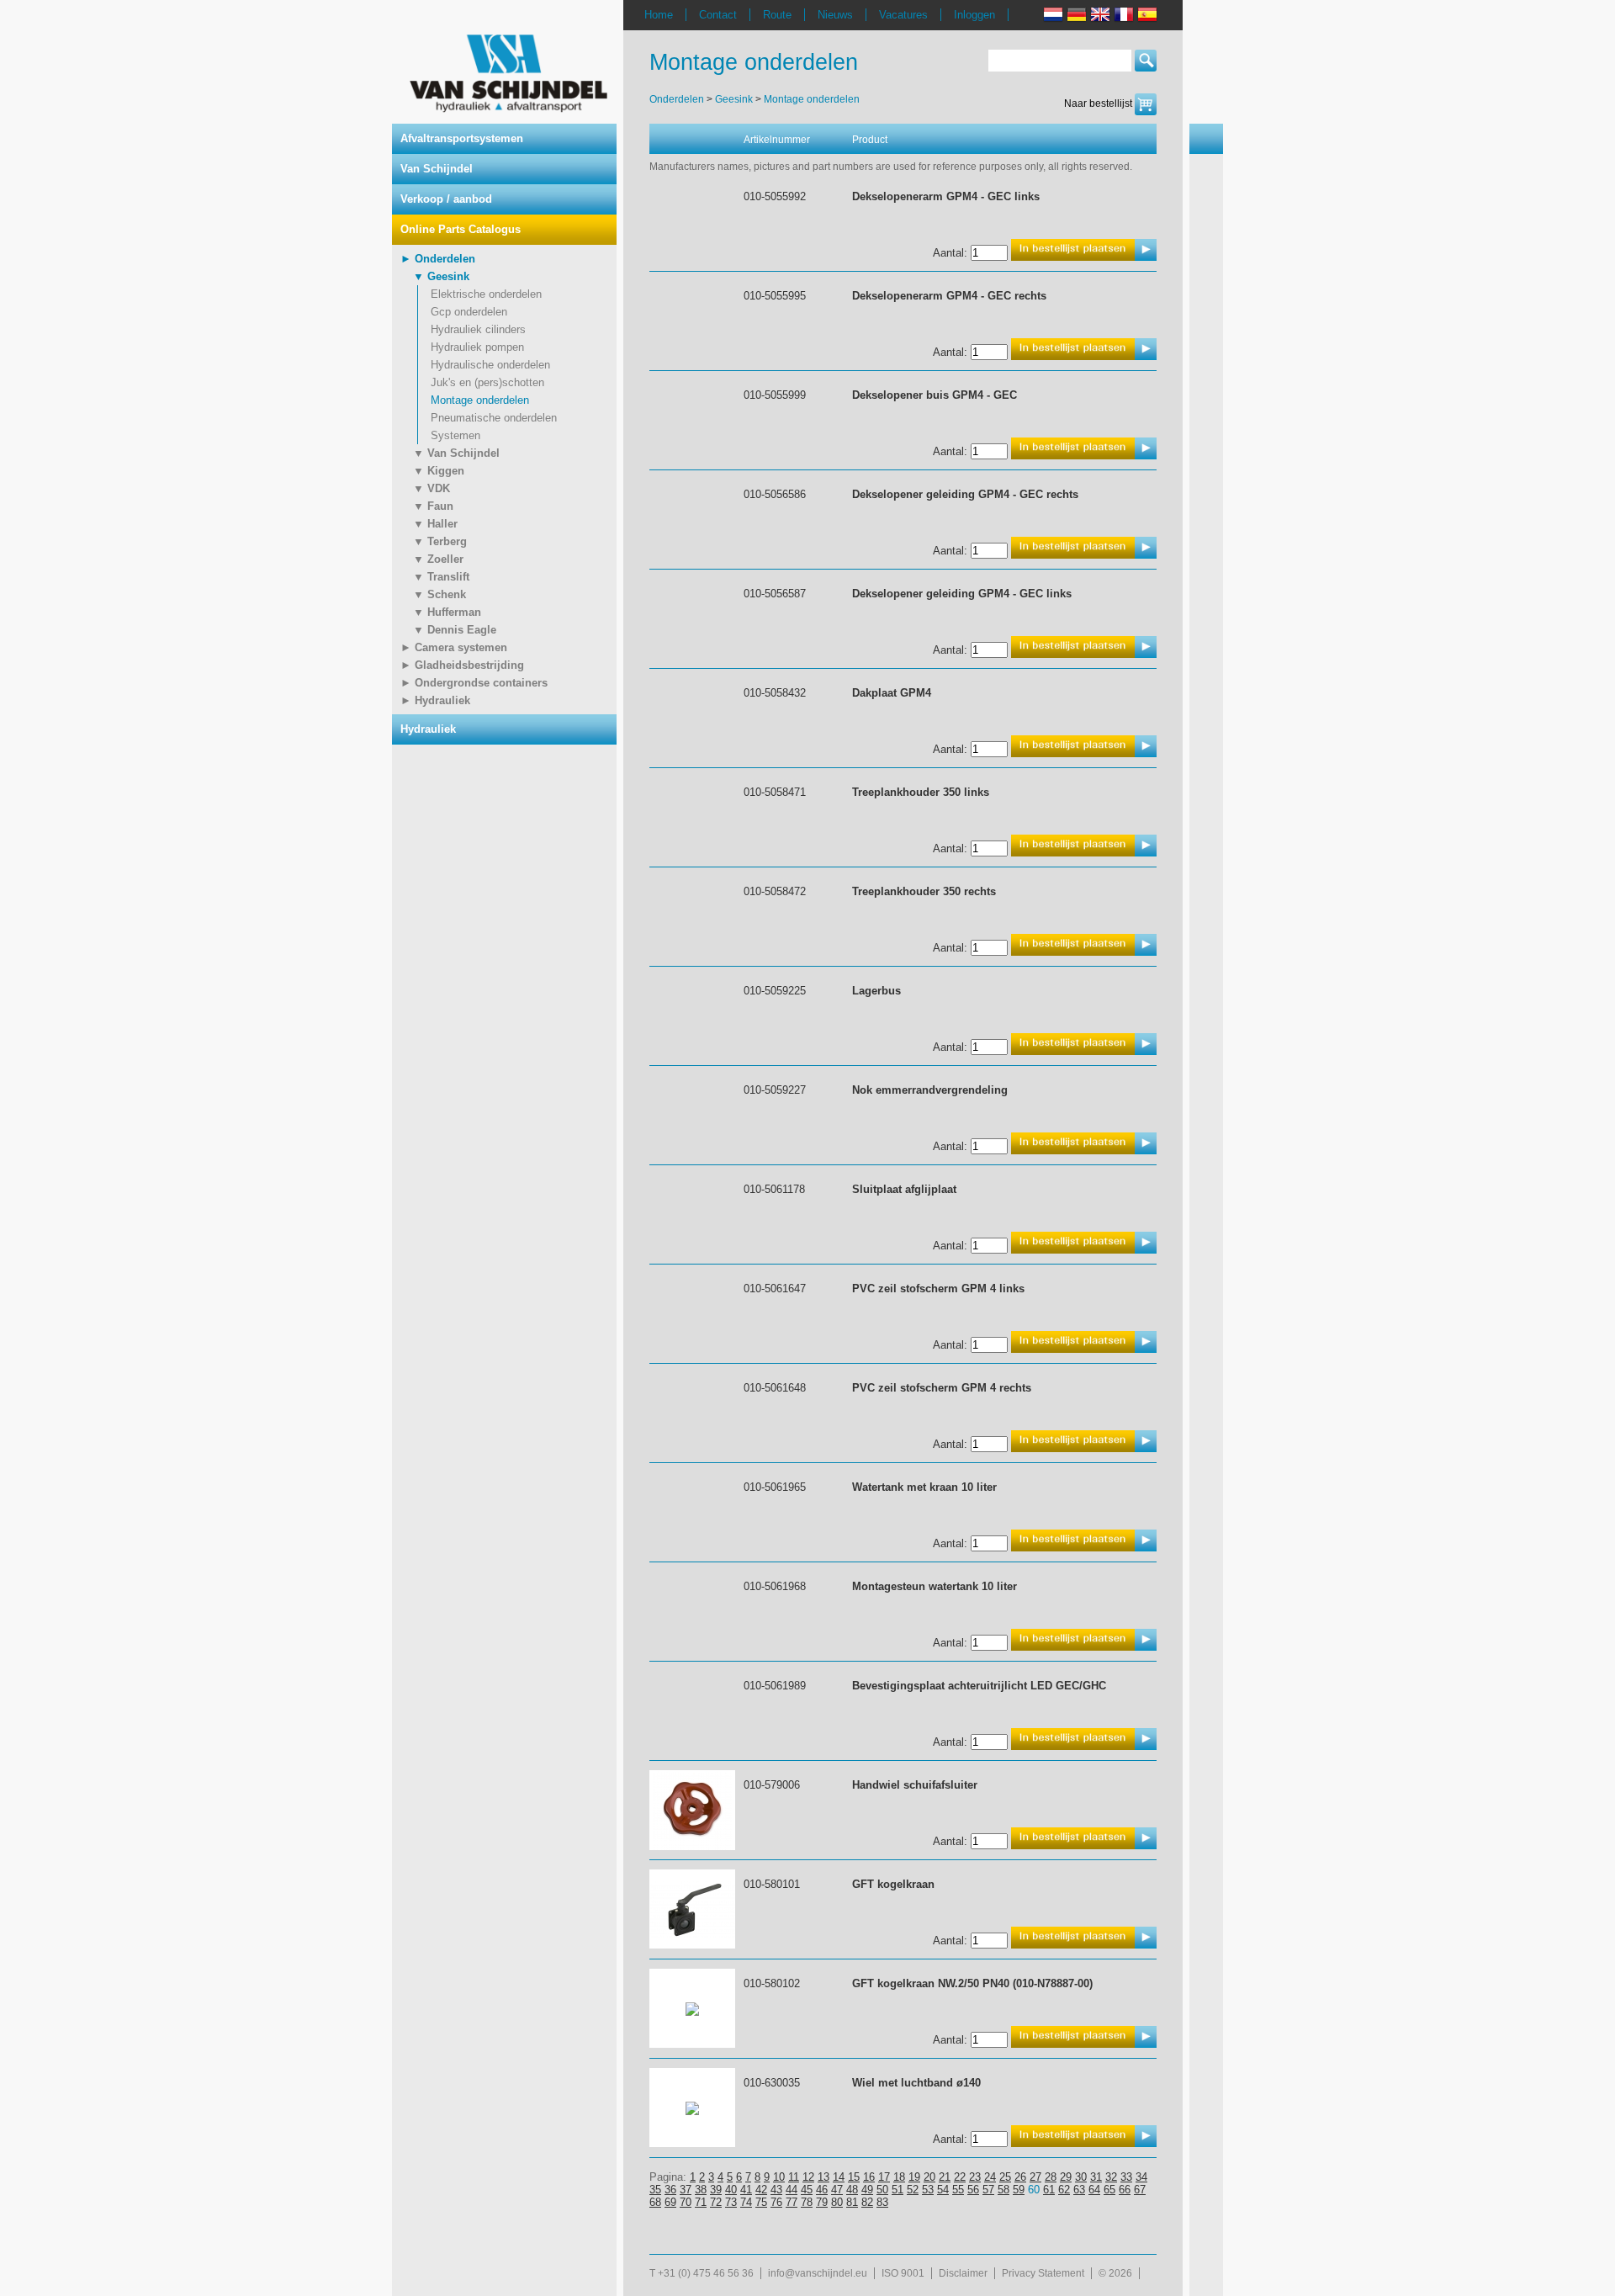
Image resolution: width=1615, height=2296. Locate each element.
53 (928, 2190)
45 (807, 2190)
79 (822, 2202)
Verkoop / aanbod (446, 199)
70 (686, 2202)
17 (884, 2177)
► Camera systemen (454, 647)
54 (943, 2190)
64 (1094, 2190)
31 (1096, 2177)
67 (1140, 2190)
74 (746, 2202)
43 (776, 2190)
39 (716, 2190)
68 (655, 2202)
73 (731, 2202)
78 (807, 2202)
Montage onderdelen (480, 400)
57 (988, 2190)
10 (779, 2177)
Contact (718, 15)
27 (1035, 2177)
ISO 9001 (903, 2273)
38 (701, 2190)
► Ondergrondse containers (474, 683)
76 (776, 2202)
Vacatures (903, 15)
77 (792, 2202)
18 (899, 2177)
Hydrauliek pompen (477, 347)
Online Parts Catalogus (461, 229)
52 (913, 2190)
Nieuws (835, 15)
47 (837, 2190)
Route (777, 15)
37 (686, 2190)
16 (869, 2177)
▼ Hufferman (447, 612)
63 (1079, 2190)
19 (914, 2177)
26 (1020, 2177)
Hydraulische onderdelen (490, 365)
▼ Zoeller (438, 559)
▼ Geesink (441, 276)
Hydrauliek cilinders (478, 329)
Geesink (734, 99)
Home (659, 15)
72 (716, 2202)
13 (823, 2177)
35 (655, 2190)
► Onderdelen (438, 259)
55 (958, 2190)
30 (1081, 2177)
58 (1003, 2190)
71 (701, 2202)
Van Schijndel (437, 169)
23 (975, 2177)
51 (898, 2190)
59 (1019, 2190)
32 (1111, 2177)
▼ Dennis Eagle (455, 630)
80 (837, 2202)
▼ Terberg (440, 541)
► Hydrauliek (435, 700)
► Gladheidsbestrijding (462, 665)
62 (1064, 2190)
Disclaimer (963, 2273)
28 (1051, 2177)
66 (1125, 2190)
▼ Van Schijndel (456, 453)
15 (854, 2177)
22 (960, 2177)
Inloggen (974, 15)
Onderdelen (677, 99)
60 (1034, 2190)
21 (945, 2177)
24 (990, 2177)
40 (731, 2190)
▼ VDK (432, 488)
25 (1005, 2177)
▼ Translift (441, 577)
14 (839, 2177)
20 (929, 2177)
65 (1109, 2190)
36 (670, 2190)
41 (746, 2190)
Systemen (455, 435)
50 (882, 2190)
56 (973, 2190)
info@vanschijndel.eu (818, 2273)
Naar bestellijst (1099, 103)
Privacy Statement (1043, 2273)
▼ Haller (435, 524)
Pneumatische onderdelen (494, 418)
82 (867, 2202)
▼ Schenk (439, 594)
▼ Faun (433, 506)
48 (852, 2190)
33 (1126, 2177)
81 (852, 2202)
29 (1066, 2177)
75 (761, 2202)
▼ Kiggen (439, 471)
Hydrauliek (428, 729)
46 (822, 2190)
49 (867, 2190)
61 (1049, 2190)
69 (670, 2202)
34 (1141, 2177)
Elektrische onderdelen (486, 294)
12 (808, 2177)
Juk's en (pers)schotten (487, 382)
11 (794, 2177)
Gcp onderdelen (469, 312)
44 (792, 2190)
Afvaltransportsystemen (462, 138)
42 (761, 2190)
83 (882, 2202)
